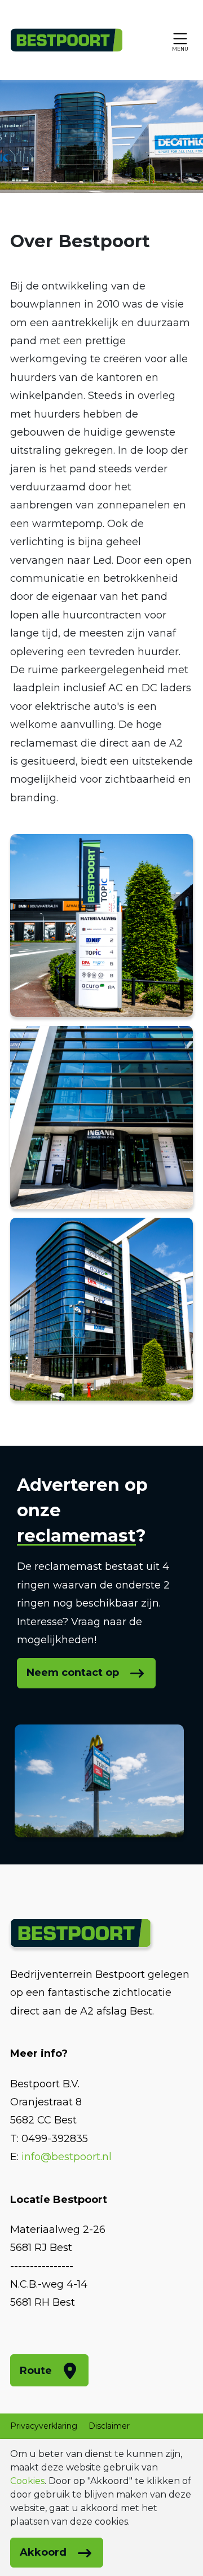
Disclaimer (109, 2426)
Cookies (27, 2481)
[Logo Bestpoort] (67, 40)
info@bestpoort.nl (67, 2157)
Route (36, 2371)
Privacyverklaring (44, 2426)
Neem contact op (73, 1673)
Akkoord (43, 2552)
